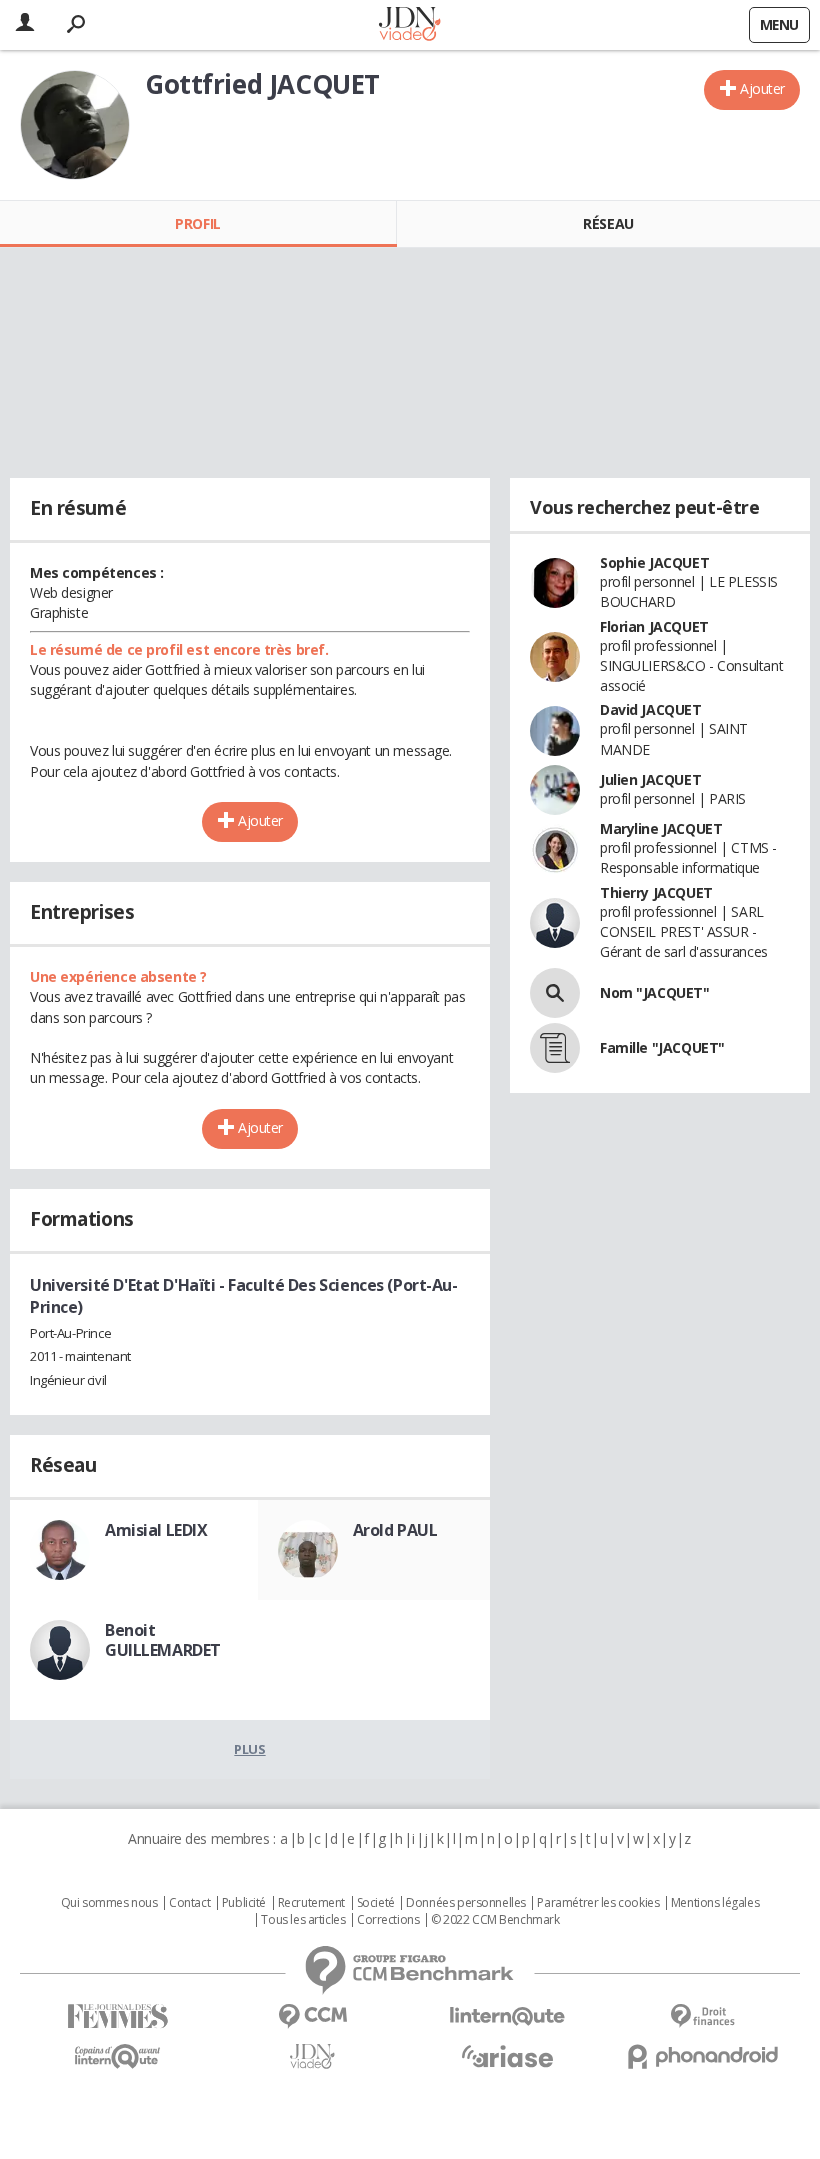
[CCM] (312, 2016)
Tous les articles (303, 1920)
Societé (376, 1903)
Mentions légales (715, 1903)
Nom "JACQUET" (655, 992)
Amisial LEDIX (156, 1530)
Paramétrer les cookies (598, 1903)
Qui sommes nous (109, 1903)
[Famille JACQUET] (555, 1048)
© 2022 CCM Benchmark (495, 1920)
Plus (249, 1749)
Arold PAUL (395, 1530)
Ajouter (762, 88)
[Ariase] (507, 2056)
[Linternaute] (507, 2016)
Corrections (388, 1920)
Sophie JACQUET (654, 562)
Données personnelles (466, 1903)
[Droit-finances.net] (702, 2016)
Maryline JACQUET (661, 828)
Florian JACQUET (654, 626)
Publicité (244, 1903)
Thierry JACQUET (656, 892)
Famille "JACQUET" (662, 1047)
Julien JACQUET (650, 779)
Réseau (608, 223)
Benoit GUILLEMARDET (163, 1640)
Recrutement (311, 1903)
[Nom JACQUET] (555, 993)
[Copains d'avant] (117, 2056)
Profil (197, 223)
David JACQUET (651, 709)
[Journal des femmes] (117, 2016)
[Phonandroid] (702, 2056)
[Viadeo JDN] (312, 2056)
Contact (189, 1903)
